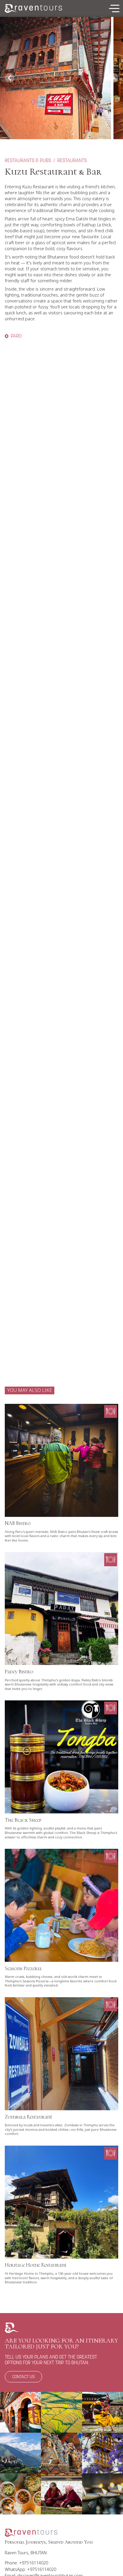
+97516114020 (34, 2563)
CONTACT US (23, 2377)
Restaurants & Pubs (28, 161)
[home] (33, 9)
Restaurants (72, 161)
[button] (114, 8)
